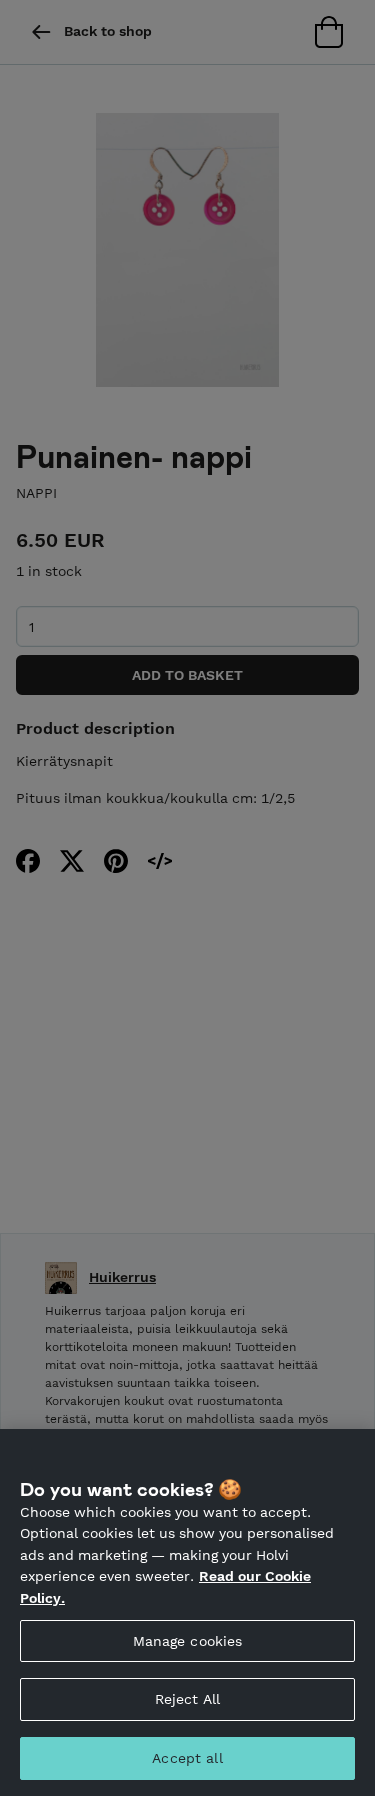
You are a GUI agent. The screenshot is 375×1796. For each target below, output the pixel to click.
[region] (187, 1612)
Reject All (187, 1699)
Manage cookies (188, 1641)
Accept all (187, 1758)
